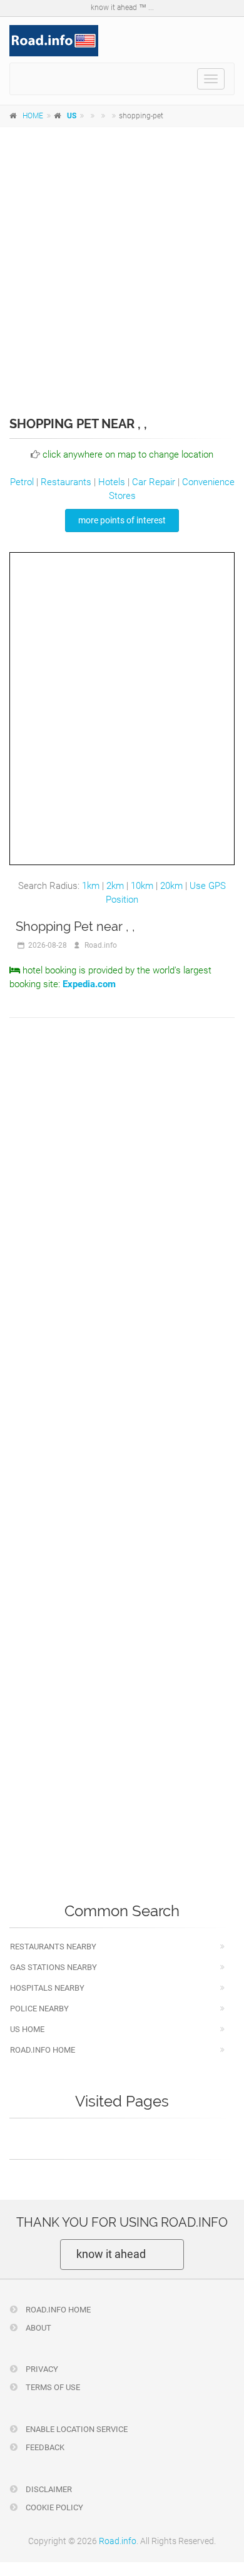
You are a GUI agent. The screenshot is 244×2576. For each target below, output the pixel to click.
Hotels (112, 482)
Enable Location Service (76, 2429)
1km (91, 886)
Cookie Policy (53, 2507)
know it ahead (111, 2254)
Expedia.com (89, 984)
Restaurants (66, 482)
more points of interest (122, 520)
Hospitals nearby (47, 1988)
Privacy (41, 2369)
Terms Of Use (52, 2387)
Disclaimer (48, 2489)
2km (115, 886)
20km (171, 886)
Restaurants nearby (53, 1947)
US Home (27, 2029)
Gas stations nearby (53, 1967)
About (38, 2328)
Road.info (118, 2541)
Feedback (44, 2447)
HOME (33, 116)
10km (142, 886)
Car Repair (154, 482)
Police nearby (39, 2009)
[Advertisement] (122, 263)
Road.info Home (43, 2050)
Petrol (22, 482)
